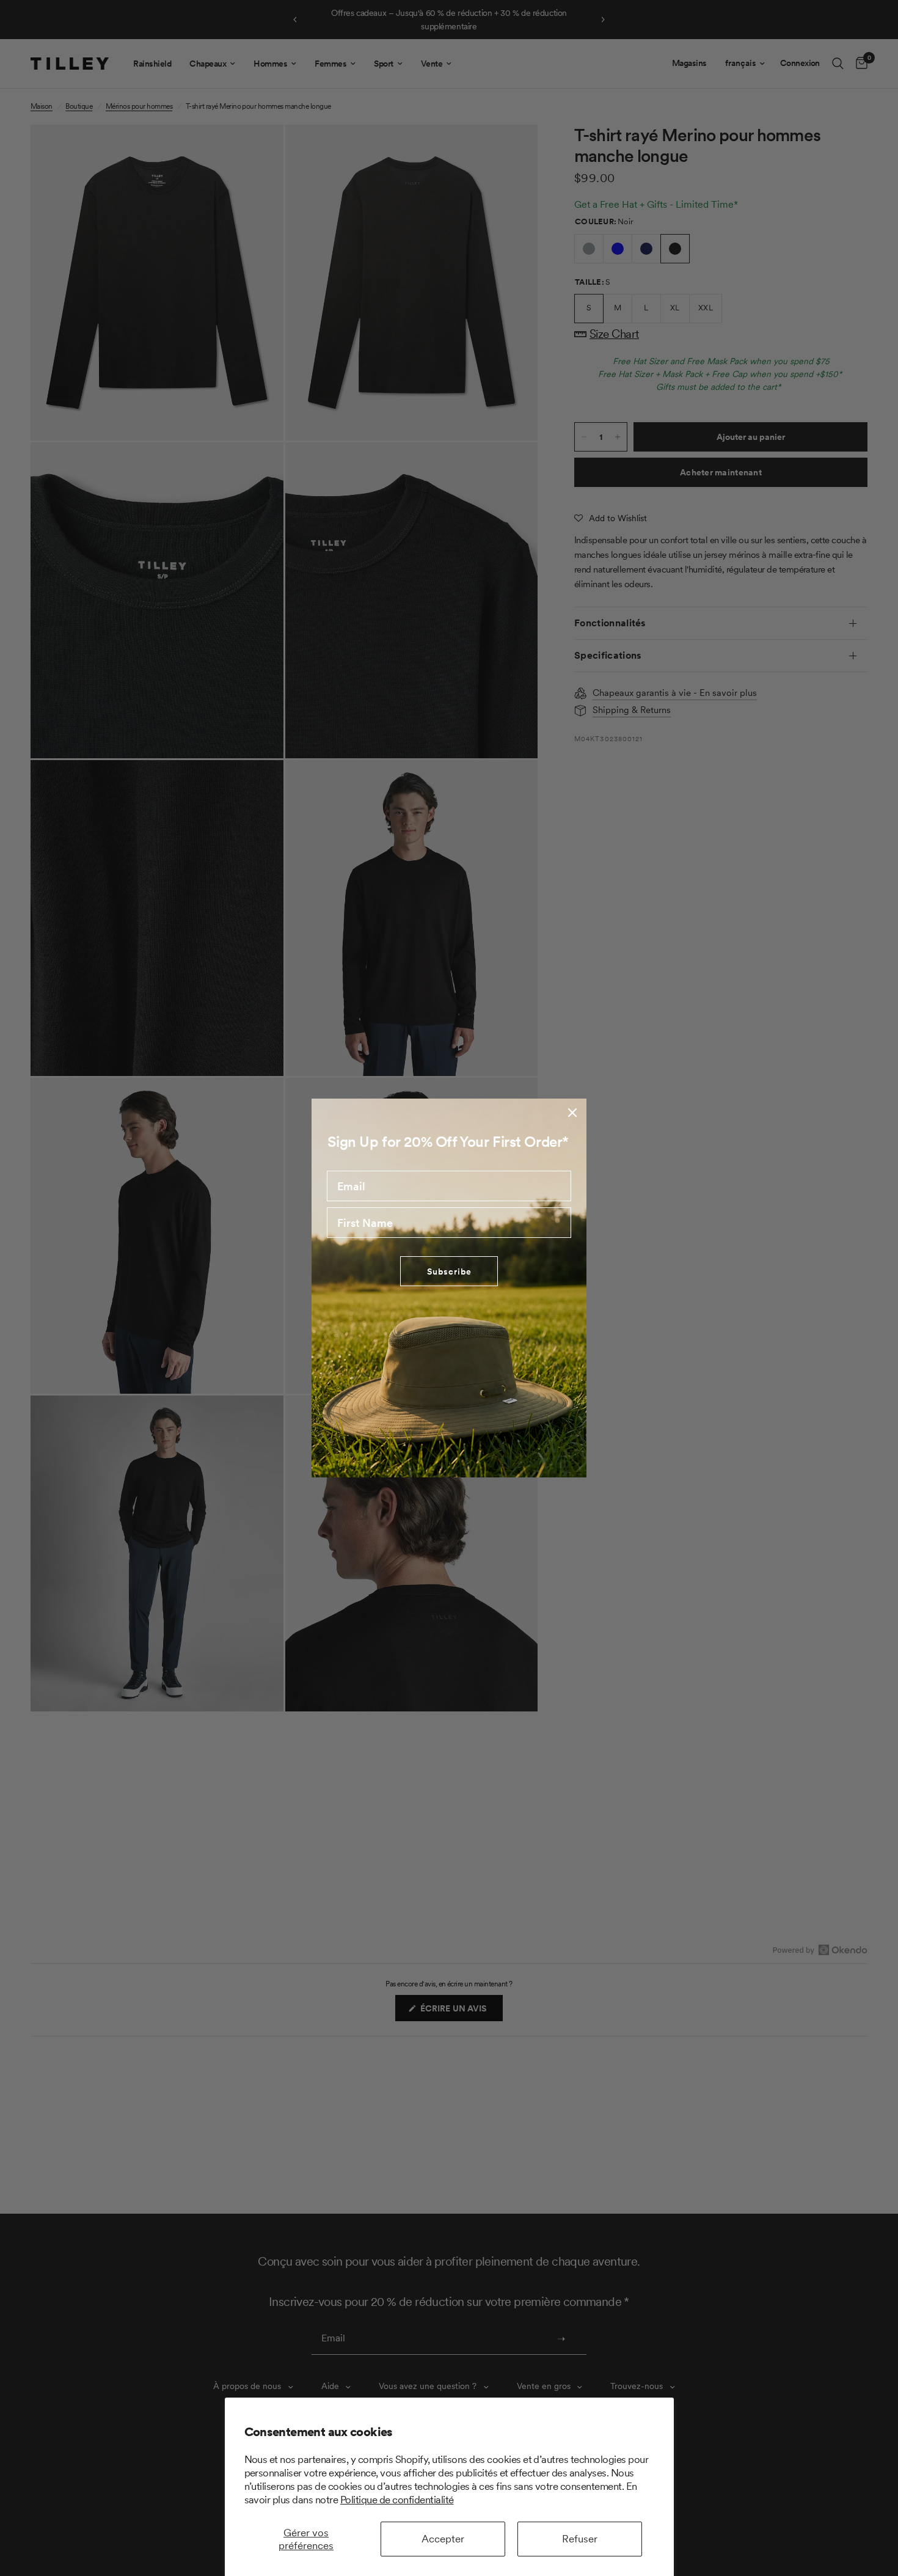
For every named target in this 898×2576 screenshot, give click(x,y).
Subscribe (449, 1272)
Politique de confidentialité (397, 2500)
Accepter (443, 2539)
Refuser (580, 2539)
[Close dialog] (572, 1113)
